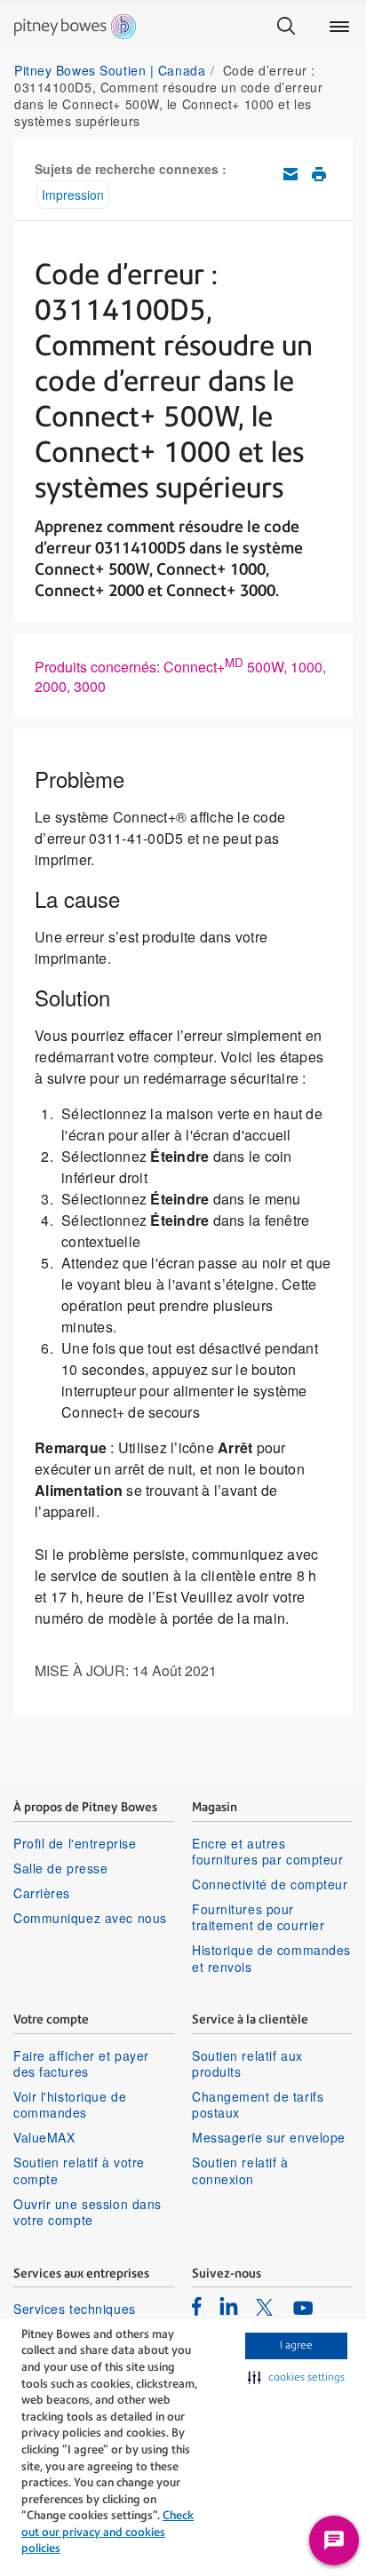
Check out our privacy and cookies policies (107, 2532)
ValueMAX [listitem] (44, 2137)
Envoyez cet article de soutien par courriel (290, 174)
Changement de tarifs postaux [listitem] (258, 2104)
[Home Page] (75, 27)
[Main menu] (339, 27)
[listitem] (197, 2306)
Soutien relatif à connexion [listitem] (240, 2170)
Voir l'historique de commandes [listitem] (70, 2104)
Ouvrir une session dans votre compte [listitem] (88, 2212)
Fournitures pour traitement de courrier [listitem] (258, 1917)
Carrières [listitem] (42, 1893)
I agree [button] (296, 2345)
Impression (73, 195)
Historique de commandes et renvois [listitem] (271, 1958)
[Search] (286, 27)
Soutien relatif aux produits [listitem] (247, 2063)
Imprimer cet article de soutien (319, 174)
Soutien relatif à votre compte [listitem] (79, 2170)
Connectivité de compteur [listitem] (270, 1884)
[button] (296, 2378)
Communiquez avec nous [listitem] (90, 1918)
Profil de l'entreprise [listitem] (75, 1843)
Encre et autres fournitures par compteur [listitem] (267, 1851)
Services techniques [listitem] (75, 2309)
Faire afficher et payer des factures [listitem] (81, 2063)
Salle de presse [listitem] (60, 1868)
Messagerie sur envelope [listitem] (269, 2137)
